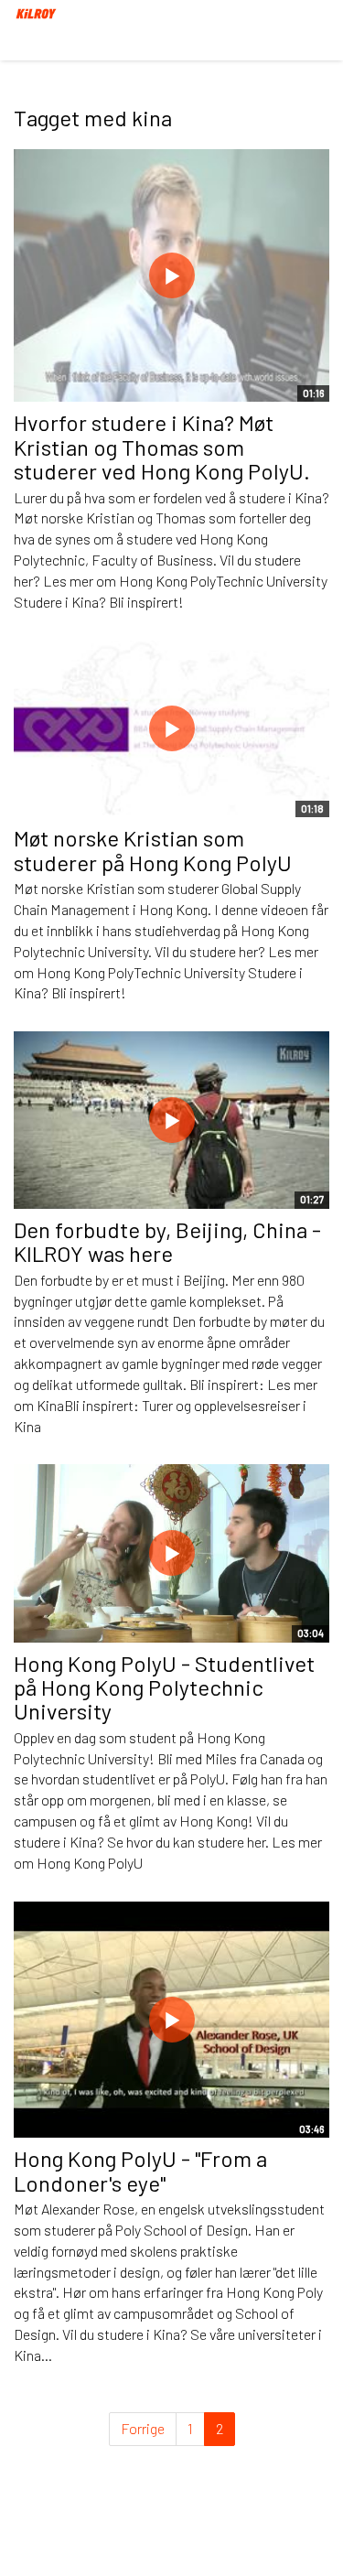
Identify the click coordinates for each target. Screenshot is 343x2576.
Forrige (143, 2428)
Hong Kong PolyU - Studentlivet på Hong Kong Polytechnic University (164, 1687)
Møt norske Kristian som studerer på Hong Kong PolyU (153, 850)
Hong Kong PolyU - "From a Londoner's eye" (140, 2170)
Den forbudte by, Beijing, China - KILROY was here (167, 1241)
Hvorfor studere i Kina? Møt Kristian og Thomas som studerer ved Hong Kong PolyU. (162, 447)
